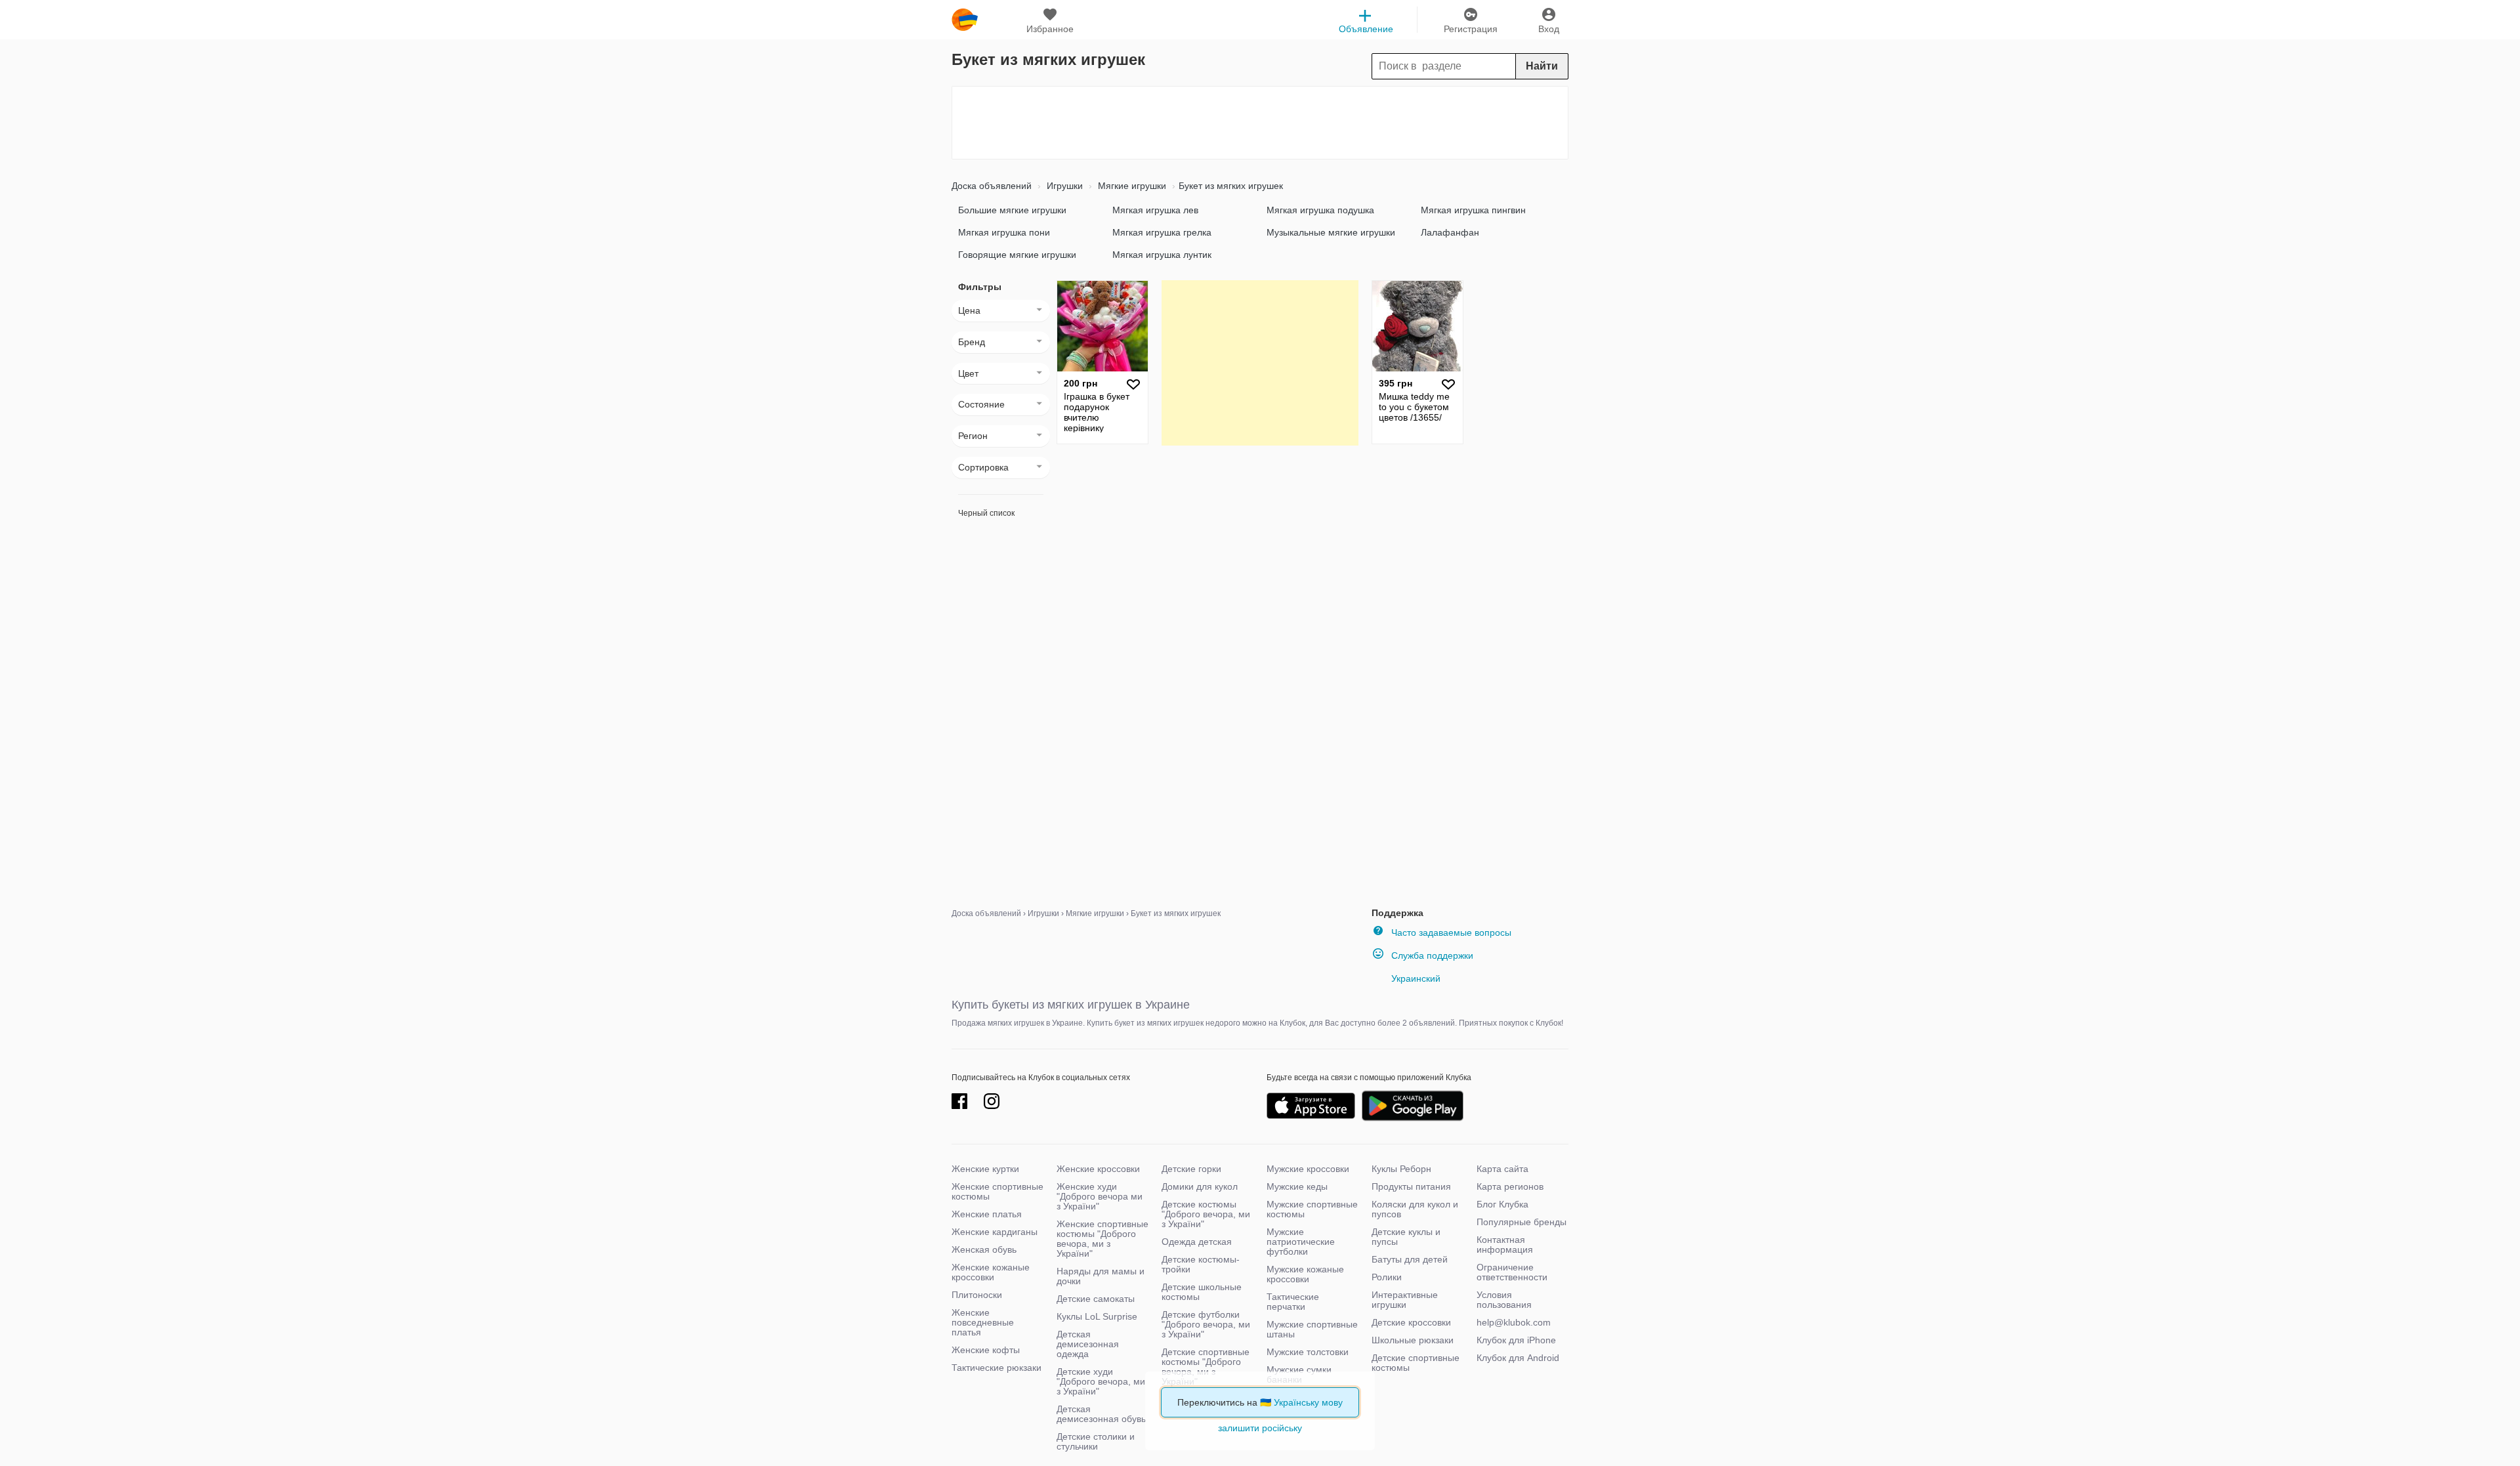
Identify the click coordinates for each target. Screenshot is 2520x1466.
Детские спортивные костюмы (1416, 1363)
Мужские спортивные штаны (1312, 1329)
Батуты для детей (1410, 1259)
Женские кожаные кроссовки (991, 1272)
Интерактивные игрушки (1405, 1300)
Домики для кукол (1200, 1186)
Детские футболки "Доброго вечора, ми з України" (1206, 1324)
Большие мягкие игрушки (1012, 210)
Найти (1542, 66)
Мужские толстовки (1308, 1352)
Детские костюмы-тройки (1201, 1264)
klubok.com (965, 20)
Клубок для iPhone (1516, 1340)
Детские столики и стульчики (1096, 1441)
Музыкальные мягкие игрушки (1331, 232)
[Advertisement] (1260, 123)
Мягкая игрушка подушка (1320, 210)
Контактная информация (1505, 1245)
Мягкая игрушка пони (1004, 232)
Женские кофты (986, 1350)
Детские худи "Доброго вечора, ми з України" (1101, 1381)
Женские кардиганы (995, 1232)
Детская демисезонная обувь (1101, 1414)
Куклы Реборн (1401, 1169)
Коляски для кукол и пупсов (1415, 1209)
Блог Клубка (1502, 1204)
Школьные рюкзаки (1413, 1340)
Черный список (986, 513)
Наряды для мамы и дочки (1101, 1276)
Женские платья (987, 1214)
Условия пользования (1504, 1300)
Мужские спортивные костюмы (1312, 1209)
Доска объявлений (992, 186)
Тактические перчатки (1293, 1302)
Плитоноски (977, 1295)
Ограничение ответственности (1512, 1272)
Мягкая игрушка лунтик (1162, 255)
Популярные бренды (1522, 1222)
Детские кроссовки (1411, 1322)
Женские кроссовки (1098, 1169)
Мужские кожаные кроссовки (1305, 1274)
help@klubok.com (1514, 1322)
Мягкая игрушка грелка (1162, 232)
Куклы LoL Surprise (1097, 1316)
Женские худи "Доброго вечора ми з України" (1100, 1196)
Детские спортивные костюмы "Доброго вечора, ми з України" (1206, 1367)
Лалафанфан (1450, 232)
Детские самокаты (1096, 1299)
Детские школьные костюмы (1202, 1292)
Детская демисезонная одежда (1088, 1344)
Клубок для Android (1518, 1358)
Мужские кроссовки (1308, 1169)
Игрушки (1063, 186)
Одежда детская (1197, 1242)
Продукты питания (1411, 1186)
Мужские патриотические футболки (1301, 1242)
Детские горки (1191, 1169)
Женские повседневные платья (983, 1322)
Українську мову (1308, 1402)
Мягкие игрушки (1131, 186)
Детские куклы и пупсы (1406, 1237)
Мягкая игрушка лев (1155, 210)
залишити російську (1260, 1428)
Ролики (1387, 1277)
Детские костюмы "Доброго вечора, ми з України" (1206, 1214)
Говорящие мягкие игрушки (1017, 255)
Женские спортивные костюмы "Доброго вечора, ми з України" (1102, 1239)
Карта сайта (1502, 1169)
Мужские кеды (1297, 1186)
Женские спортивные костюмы (997, 1191)
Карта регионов (1510, 1186)
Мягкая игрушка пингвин (1473, 210)
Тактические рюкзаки (997, 1368)
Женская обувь (984, 1249)
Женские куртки (985, 1169)
